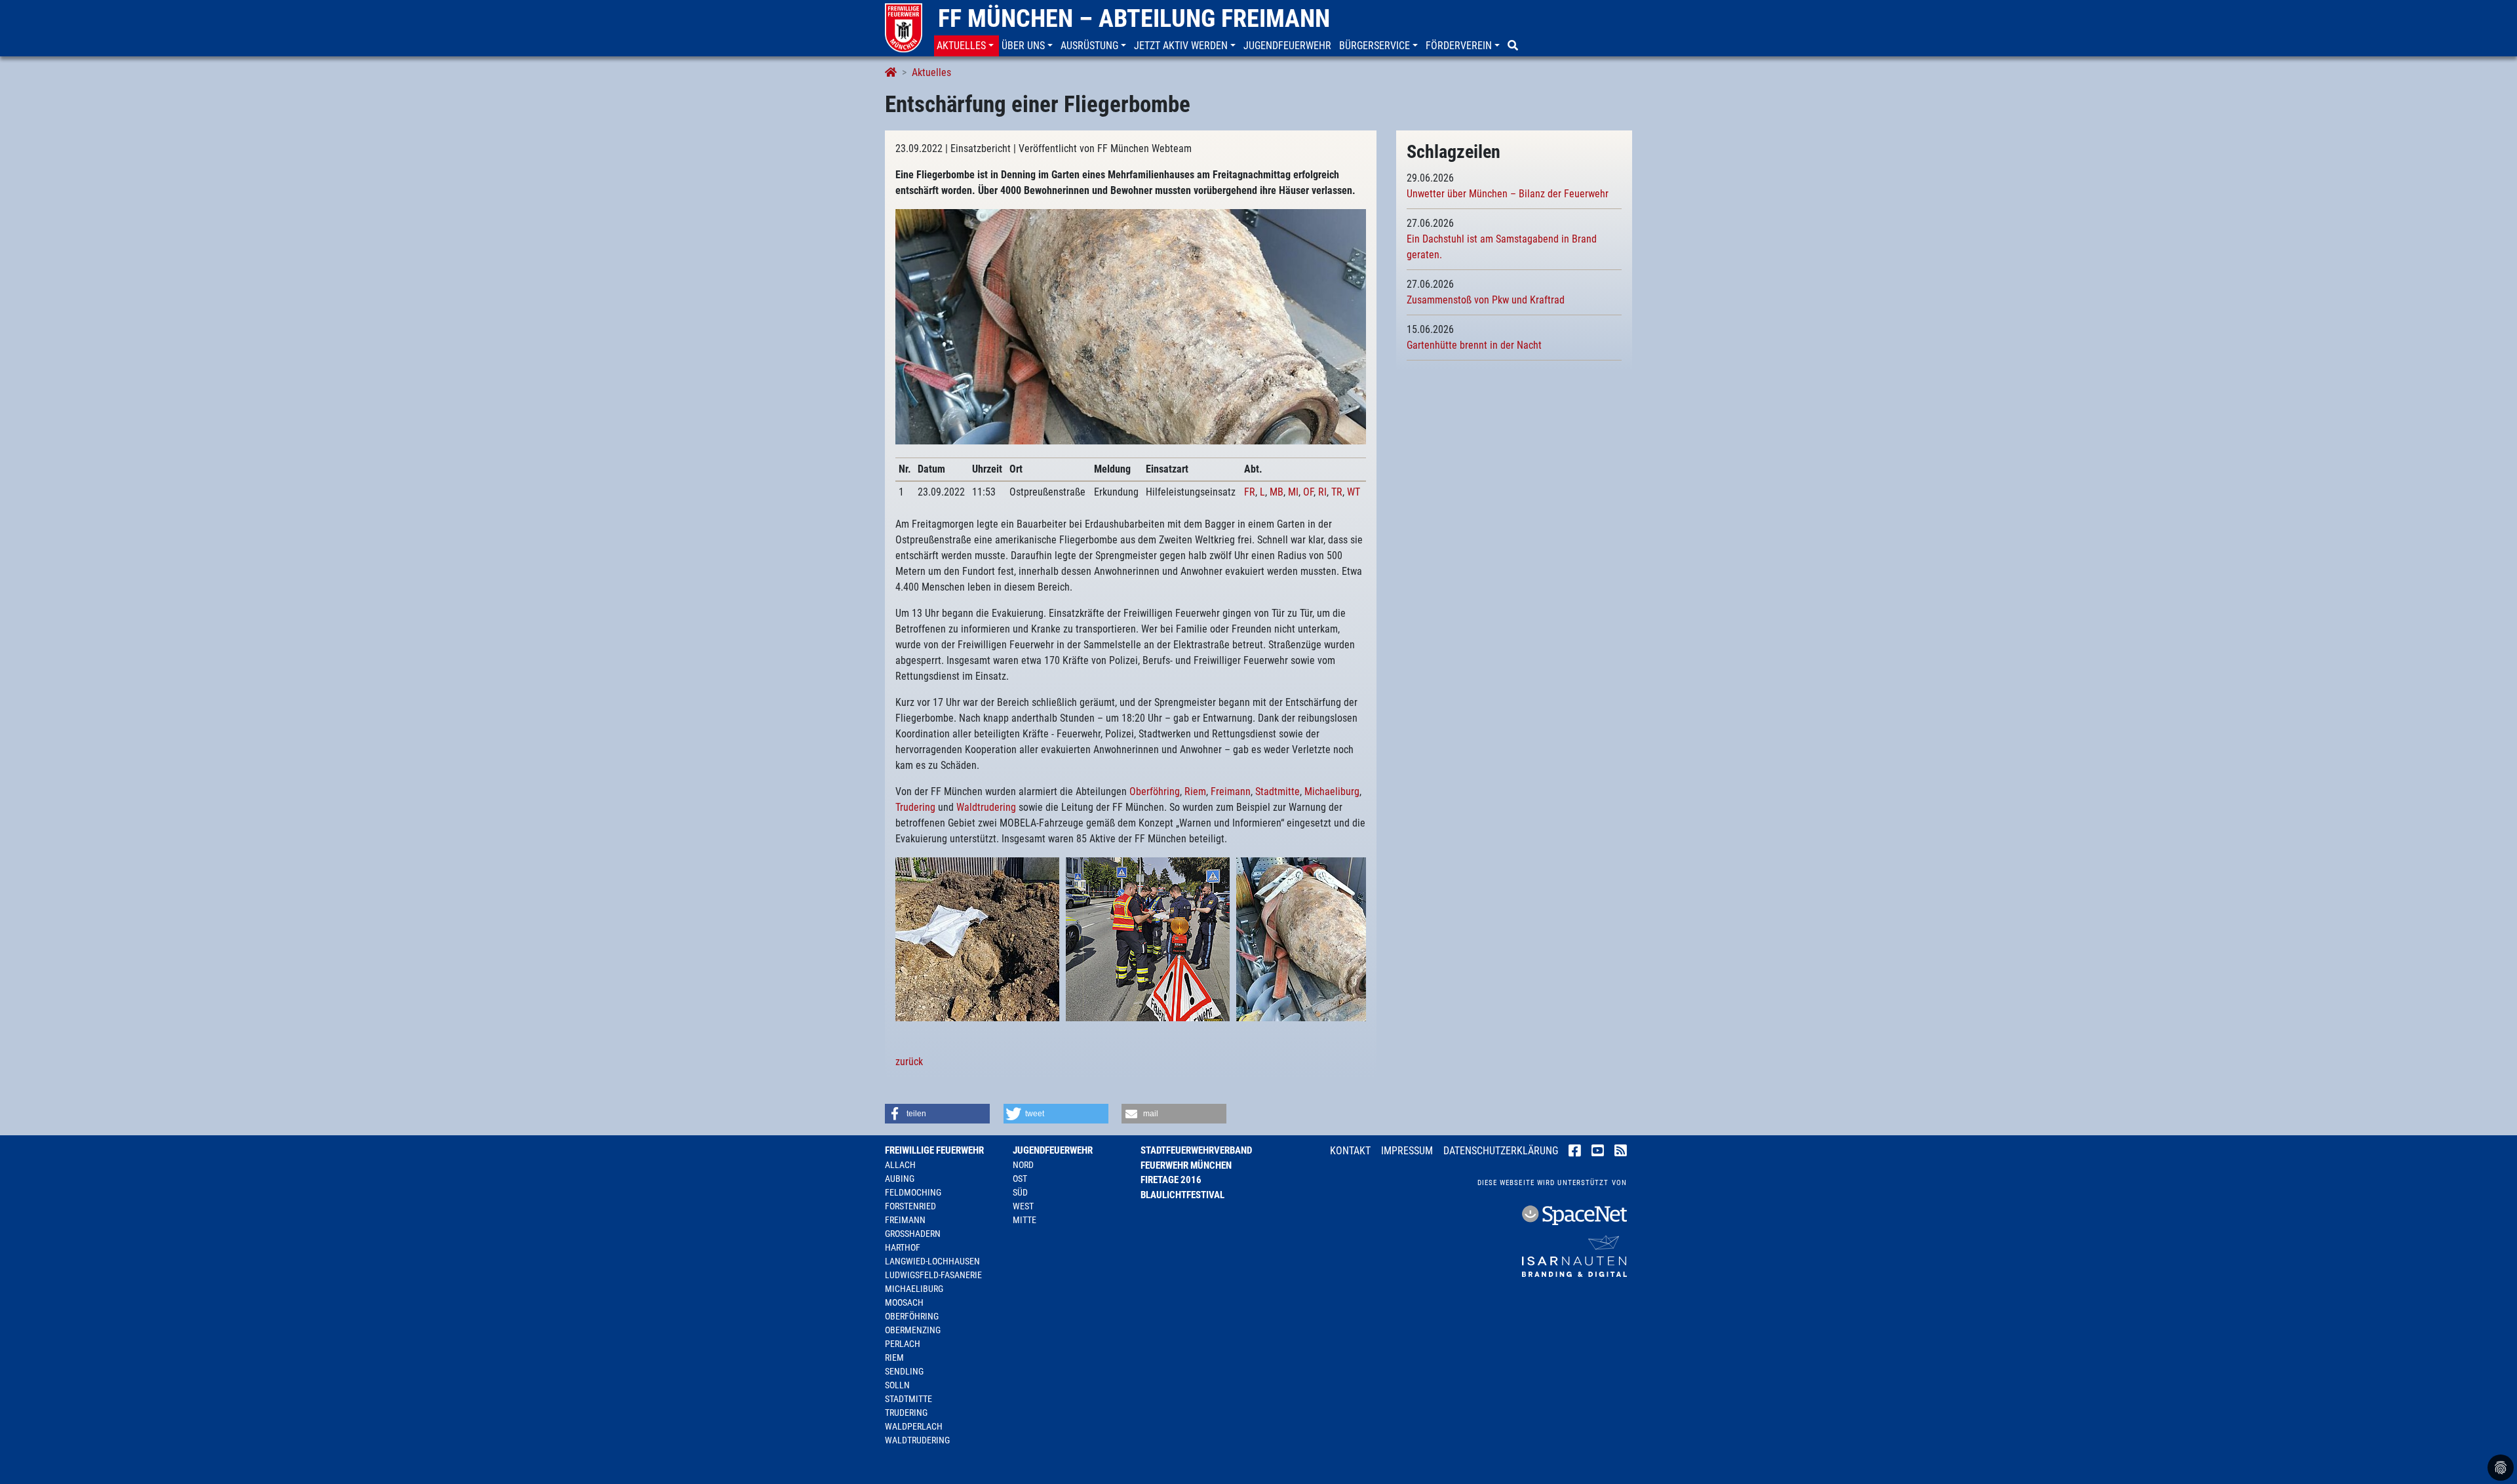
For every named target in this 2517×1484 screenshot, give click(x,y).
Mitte (1024, 1220)
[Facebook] (1575, 1152)
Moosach (904, 1302)
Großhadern (913, 1234)
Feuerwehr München (1186, 1165)
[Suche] (1514, 46)
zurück (909, 1062)
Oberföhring (1155, 791)
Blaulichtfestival (1182, 1195)
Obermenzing (913, 1330)
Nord (1023, 1165)
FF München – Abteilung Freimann (1134, 18)
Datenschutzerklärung (1501, 1151)
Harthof (903, 1247)
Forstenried (910, 1206)
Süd (1020, 1192)
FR (1250, 492)
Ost (1020, 1179)
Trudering (915, 807)
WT (1354, 492)
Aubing (900, 1179)
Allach (900, 1165)
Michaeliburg (1332, 791)
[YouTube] (1598, 1152)
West (1023, 1206)
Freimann (1231, 791)
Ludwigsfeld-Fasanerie (933, 1275)
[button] (966, 46)
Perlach (903, 1344)
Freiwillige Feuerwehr (934, 1150)
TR (1337, 492)
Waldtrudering (986, 807)
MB (1277, 492)
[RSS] (1621, 1152)
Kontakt (1350, 1151)
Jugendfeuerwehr (1053, 1150)
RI (1322, 492)
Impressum (1407, 1151)
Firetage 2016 (1171, 1180)
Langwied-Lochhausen (932, 1261)
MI (1293, 492)
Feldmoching (913, 1192)
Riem (1195, 791)
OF (1308, 492)
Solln (897, 1385)
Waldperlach (914, 1426)
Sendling (904, 1371)
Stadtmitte (1278, 791)
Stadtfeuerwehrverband (1196, 1150)
